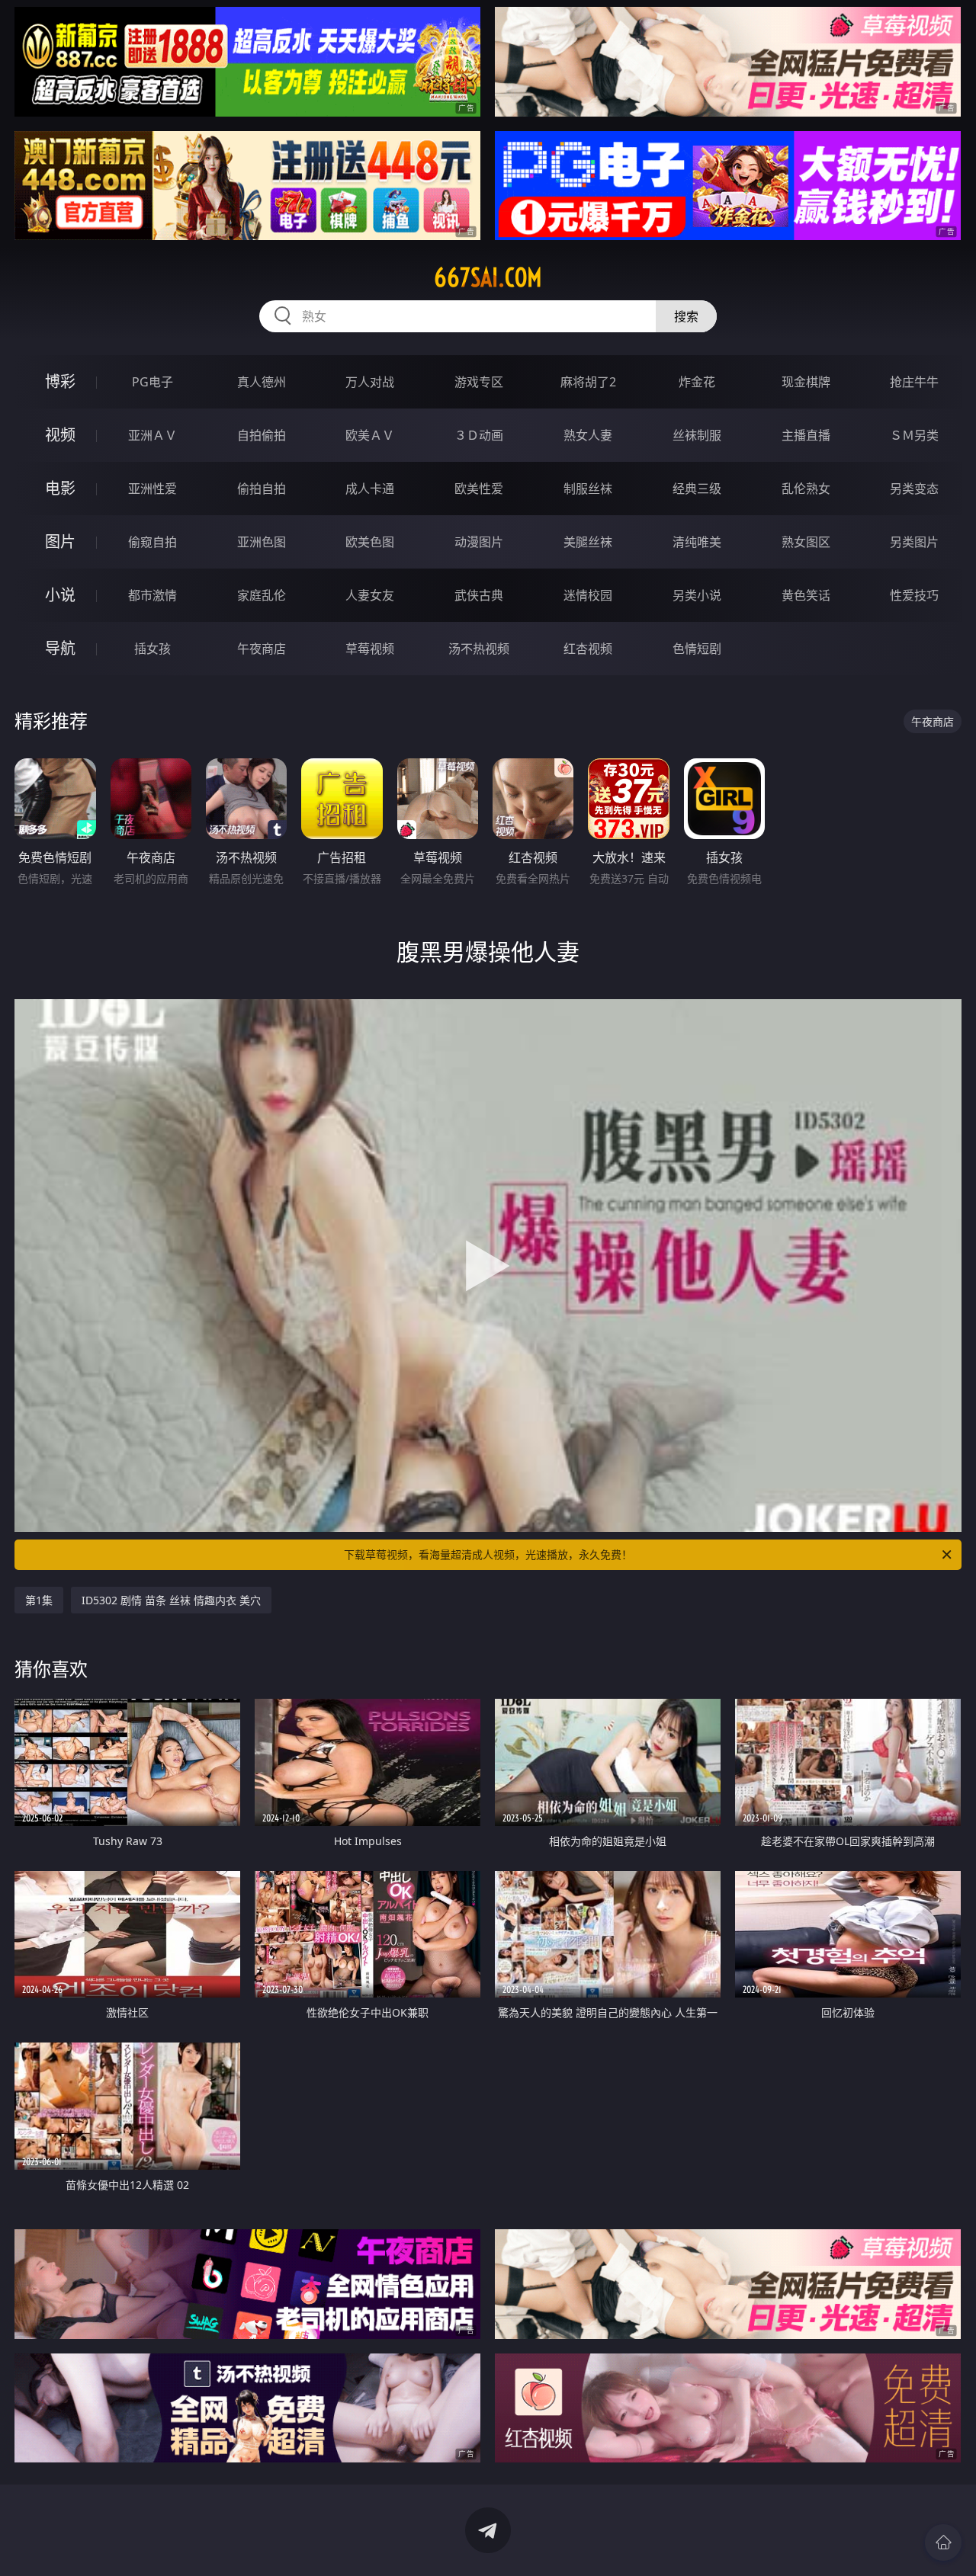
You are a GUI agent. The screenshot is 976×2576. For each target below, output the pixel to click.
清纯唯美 (697, 542)
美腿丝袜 (588, 542)
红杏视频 (588, 649)
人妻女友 (370, 595)
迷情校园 (588, 595)
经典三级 (697, 489)
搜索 (686, 316)
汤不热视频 (479, 649)
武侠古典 (479, 595)
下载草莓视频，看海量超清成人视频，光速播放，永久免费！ (488, 1554)
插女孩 (152, 649)
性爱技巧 (914, 595)
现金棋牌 (806, 382)
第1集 (39, 1600)
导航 (60, 648)
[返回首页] (943, 2542)
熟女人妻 (588, 435)
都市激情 (152, 595)
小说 (60, 595)
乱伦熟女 (806, 489)
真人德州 (262, 382)
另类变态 (914, 489)
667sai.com (488, 277)
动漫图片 (479, 542)
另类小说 (697, 595)
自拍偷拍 (262, 435)
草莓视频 (370, 649)
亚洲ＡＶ (152, 435)
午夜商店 (262, 649)
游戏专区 (479, 382)
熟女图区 (806, 542)
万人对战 (370, 382)
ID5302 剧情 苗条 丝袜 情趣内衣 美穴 (171, 1600)
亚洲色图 (262, 542)
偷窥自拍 (152, 542)
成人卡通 (370, 489)
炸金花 (697, 382)
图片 (60, 541)
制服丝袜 (588, 489)
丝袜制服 (697, 435)
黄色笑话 (806, 595)
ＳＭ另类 (914, 435)
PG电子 (152, 382)
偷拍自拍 (262, 489)
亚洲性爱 (152, 489)
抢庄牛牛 (914, 382)
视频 (60, 435)
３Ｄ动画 (479, 435)
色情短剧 (697, 649)
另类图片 (914, 542)
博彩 (60, 381)
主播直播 (806, 435)
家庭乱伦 (262, 595)
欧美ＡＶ (370, 435)
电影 (60, 488)
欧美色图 (370, 542)
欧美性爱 (479, 489)
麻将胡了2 (588, 382)
